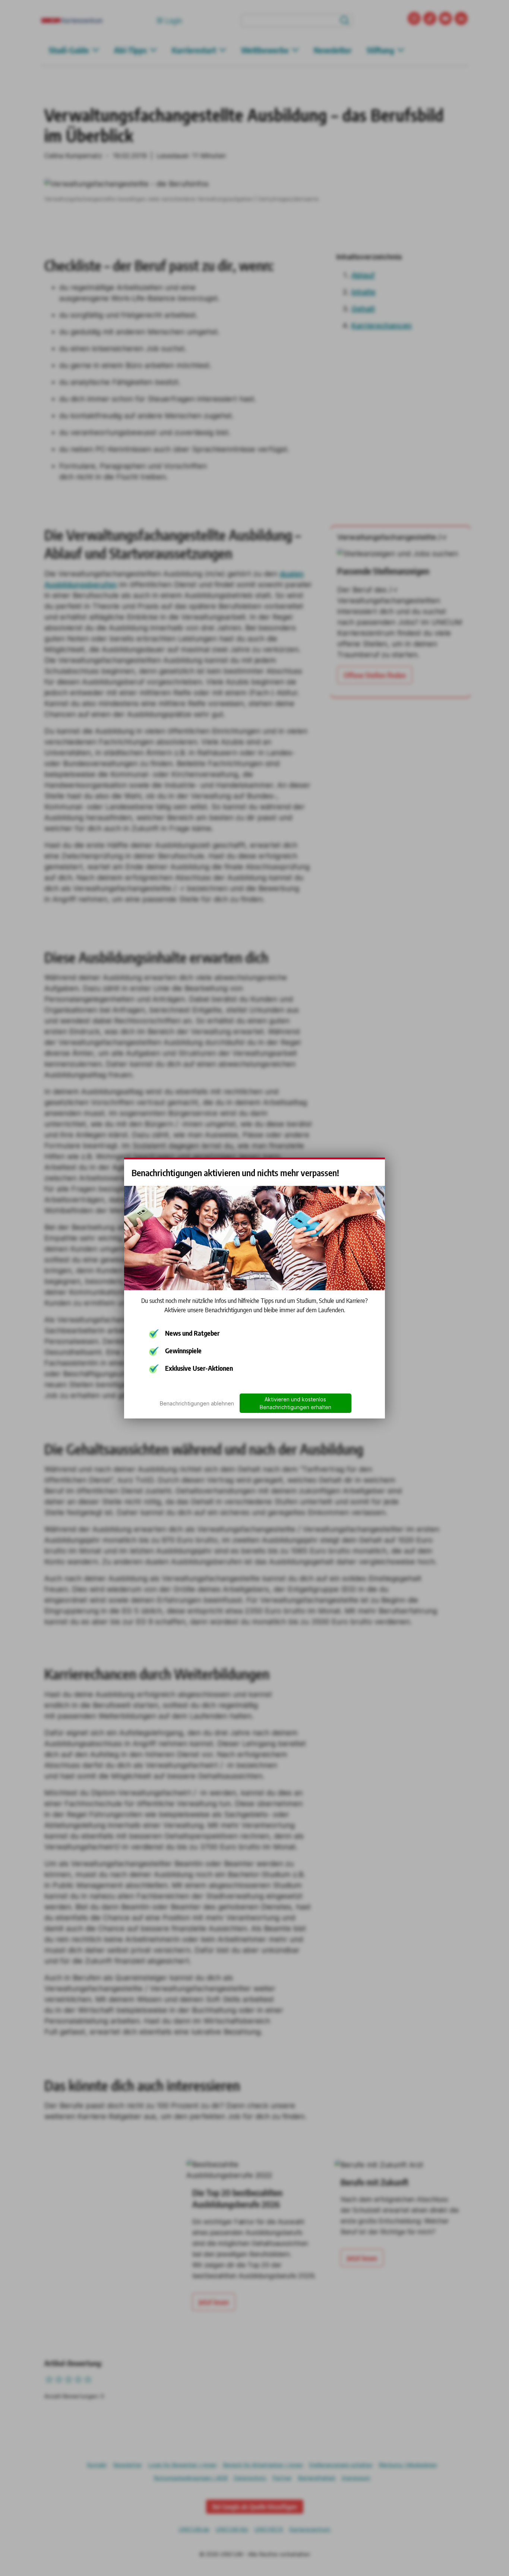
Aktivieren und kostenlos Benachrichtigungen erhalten (295, 1403)
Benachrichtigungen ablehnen (197, 1403)
